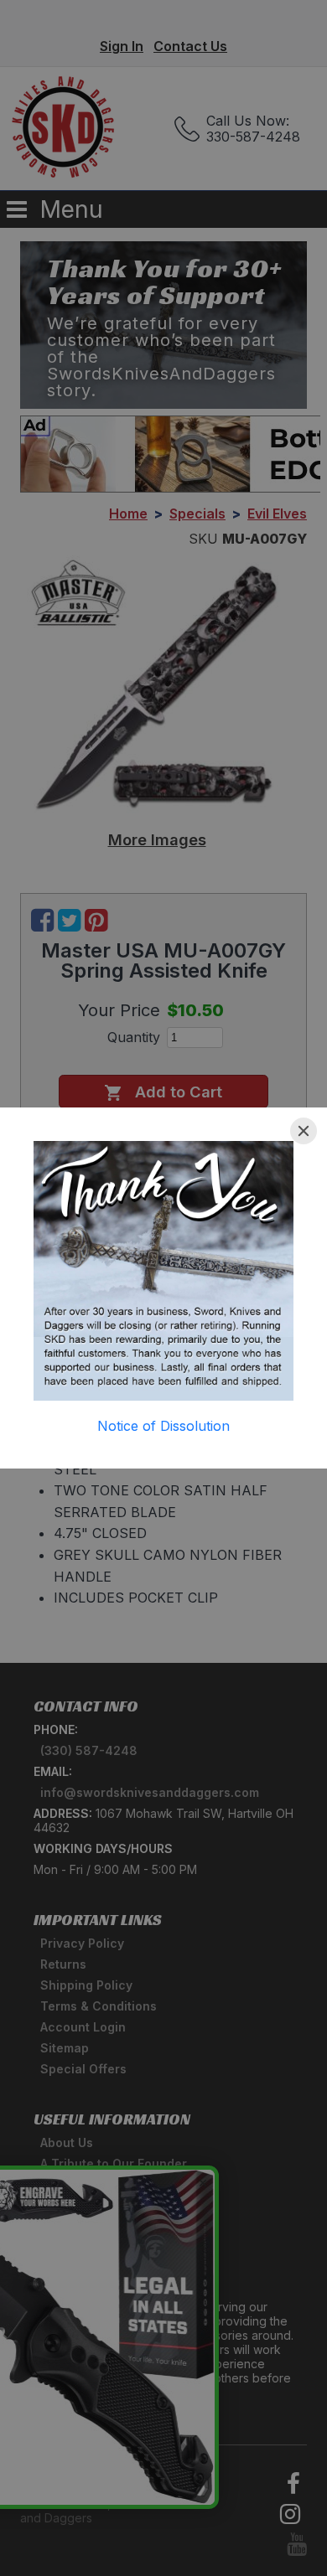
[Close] (304, 1131)
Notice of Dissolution (163, 1426)
